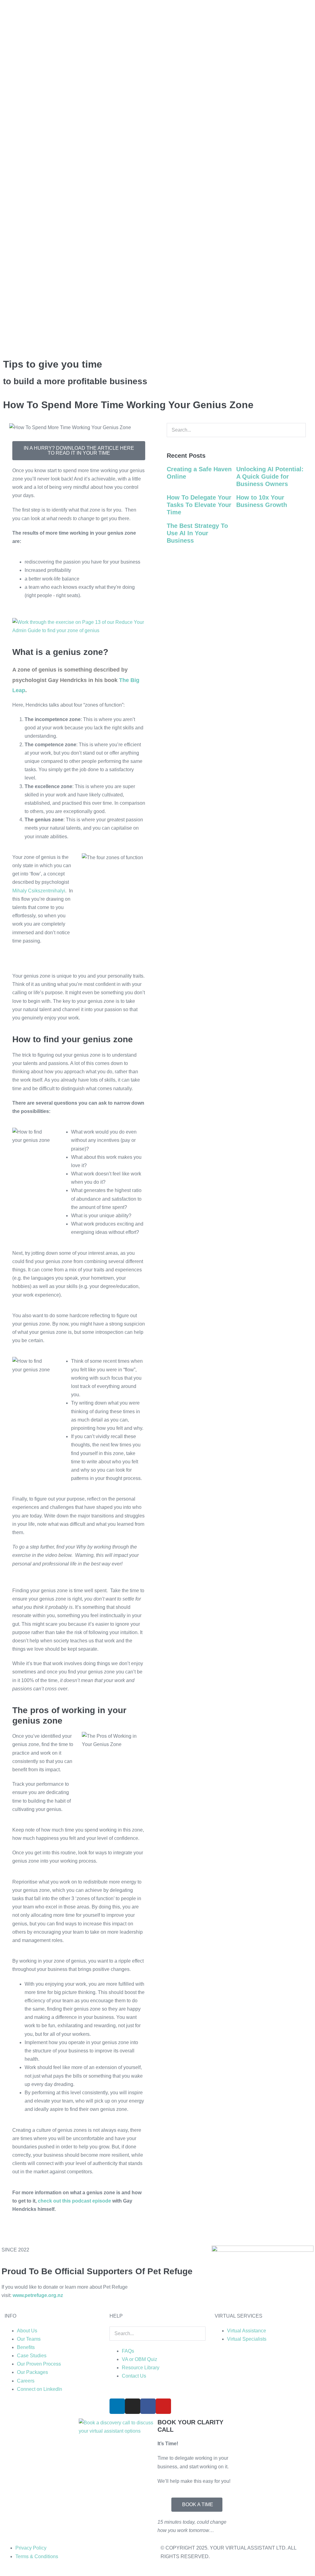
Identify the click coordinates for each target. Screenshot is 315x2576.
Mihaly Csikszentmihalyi (39, 891)
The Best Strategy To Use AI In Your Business (197, 533)
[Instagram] (133, 2406)
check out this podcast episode (74, 2201)
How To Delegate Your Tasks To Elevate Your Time (199, 505)
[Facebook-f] (148, 2406)
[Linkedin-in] (117, 2406)
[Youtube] (163, 2406)
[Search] (169, 443)
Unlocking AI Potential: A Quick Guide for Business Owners (270, 477)
